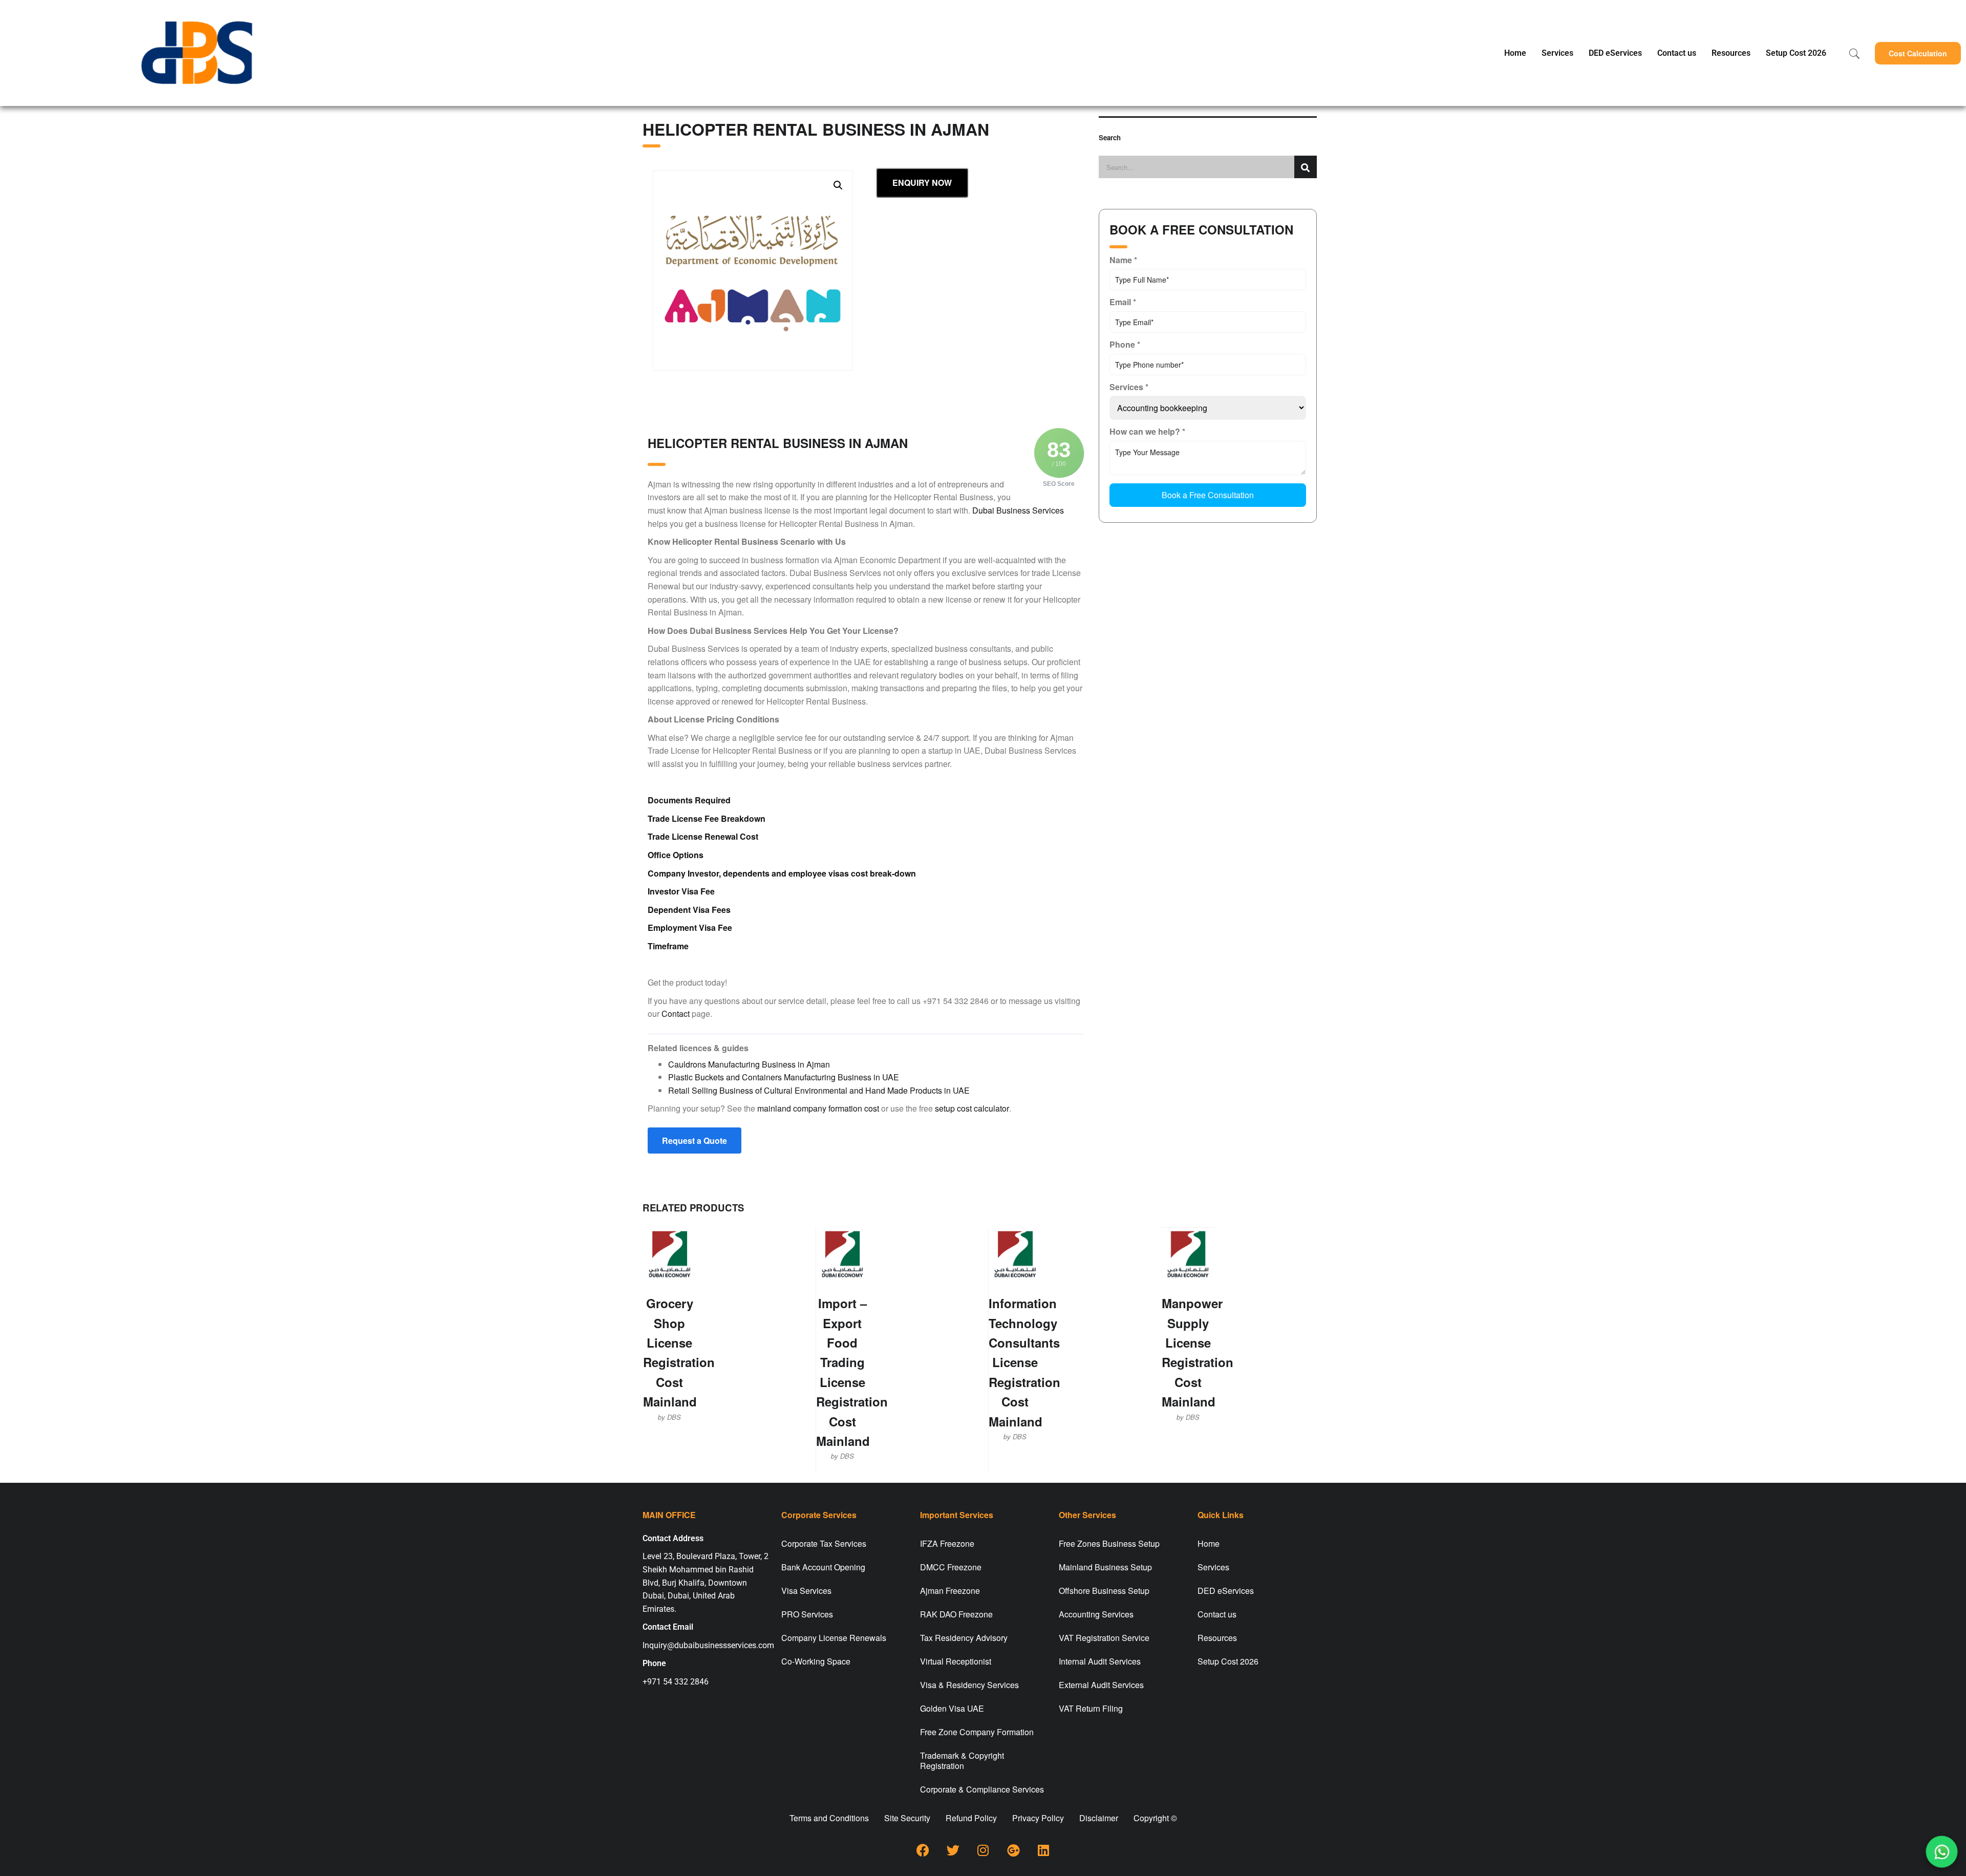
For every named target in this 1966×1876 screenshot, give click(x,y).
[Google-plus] (1013, 1850)
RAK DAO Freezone (956, 1614)
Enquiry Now (922, 183)
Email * (1123, 302)
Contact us (1677, 53)
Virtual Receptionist (956, 1661)
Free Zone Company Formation (977, 1732)
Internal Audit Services (1100, 1661)
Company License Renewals (834, 1638)
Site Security (907, 1818)
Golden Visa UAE (952, 1708)
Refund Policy (971, 1818)
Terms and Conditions (829, 1818)
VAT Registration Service (1104, 1638)
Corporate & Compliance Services (982, 1789)
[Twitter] (953, 1850)
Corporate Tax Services (824, 1543)
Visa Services (806, 1591)
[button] (1918, 53)
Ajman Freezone (950, 1591)
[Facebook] (923, 1850)
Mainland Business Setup (1105, 1567)
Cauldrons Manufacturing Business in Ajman (749, 1064)
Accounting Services (1096, 1614)
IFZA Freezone (947, 1543)
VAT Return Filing (1091, 1708)
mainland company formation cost (818, 1108)
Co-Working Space (816, 1661)
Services (1557, 53)
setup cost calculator (972, 1108)
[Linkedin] (1043, 1850)
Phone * (1125, 344)
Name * (1123, 260)
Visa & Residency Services (969, 1685)
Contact (676, 1014)
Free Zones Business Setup (1109, 1543)
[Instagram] (983, 1850)
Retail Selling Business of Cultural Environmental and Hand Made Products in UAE (819, 1090)
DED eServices (1615, 53)
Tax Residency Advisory (964, 1638)
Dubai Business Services (1018, 510)
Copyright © (1155, 1818)
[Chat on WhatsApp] (1942, 1852)
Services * (1129, 387)
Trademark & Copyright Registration (962, 1761)
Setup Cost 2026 (1796, 53)
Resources (1731, 53)
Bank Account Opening (823, 1567)
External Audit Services (1101, 1685)
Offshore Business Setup (1104, 1591)
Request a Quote (694, 1140)
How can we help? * (1147, 431)
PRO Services (807, 1614)
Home (1515, 53)
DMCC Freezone (951, 1567)
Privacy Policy (1038, 1818)
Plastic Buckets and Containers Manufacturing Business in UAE (784, 1077)
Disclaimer (1099, 1818)
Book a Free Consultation (1208, 495)
